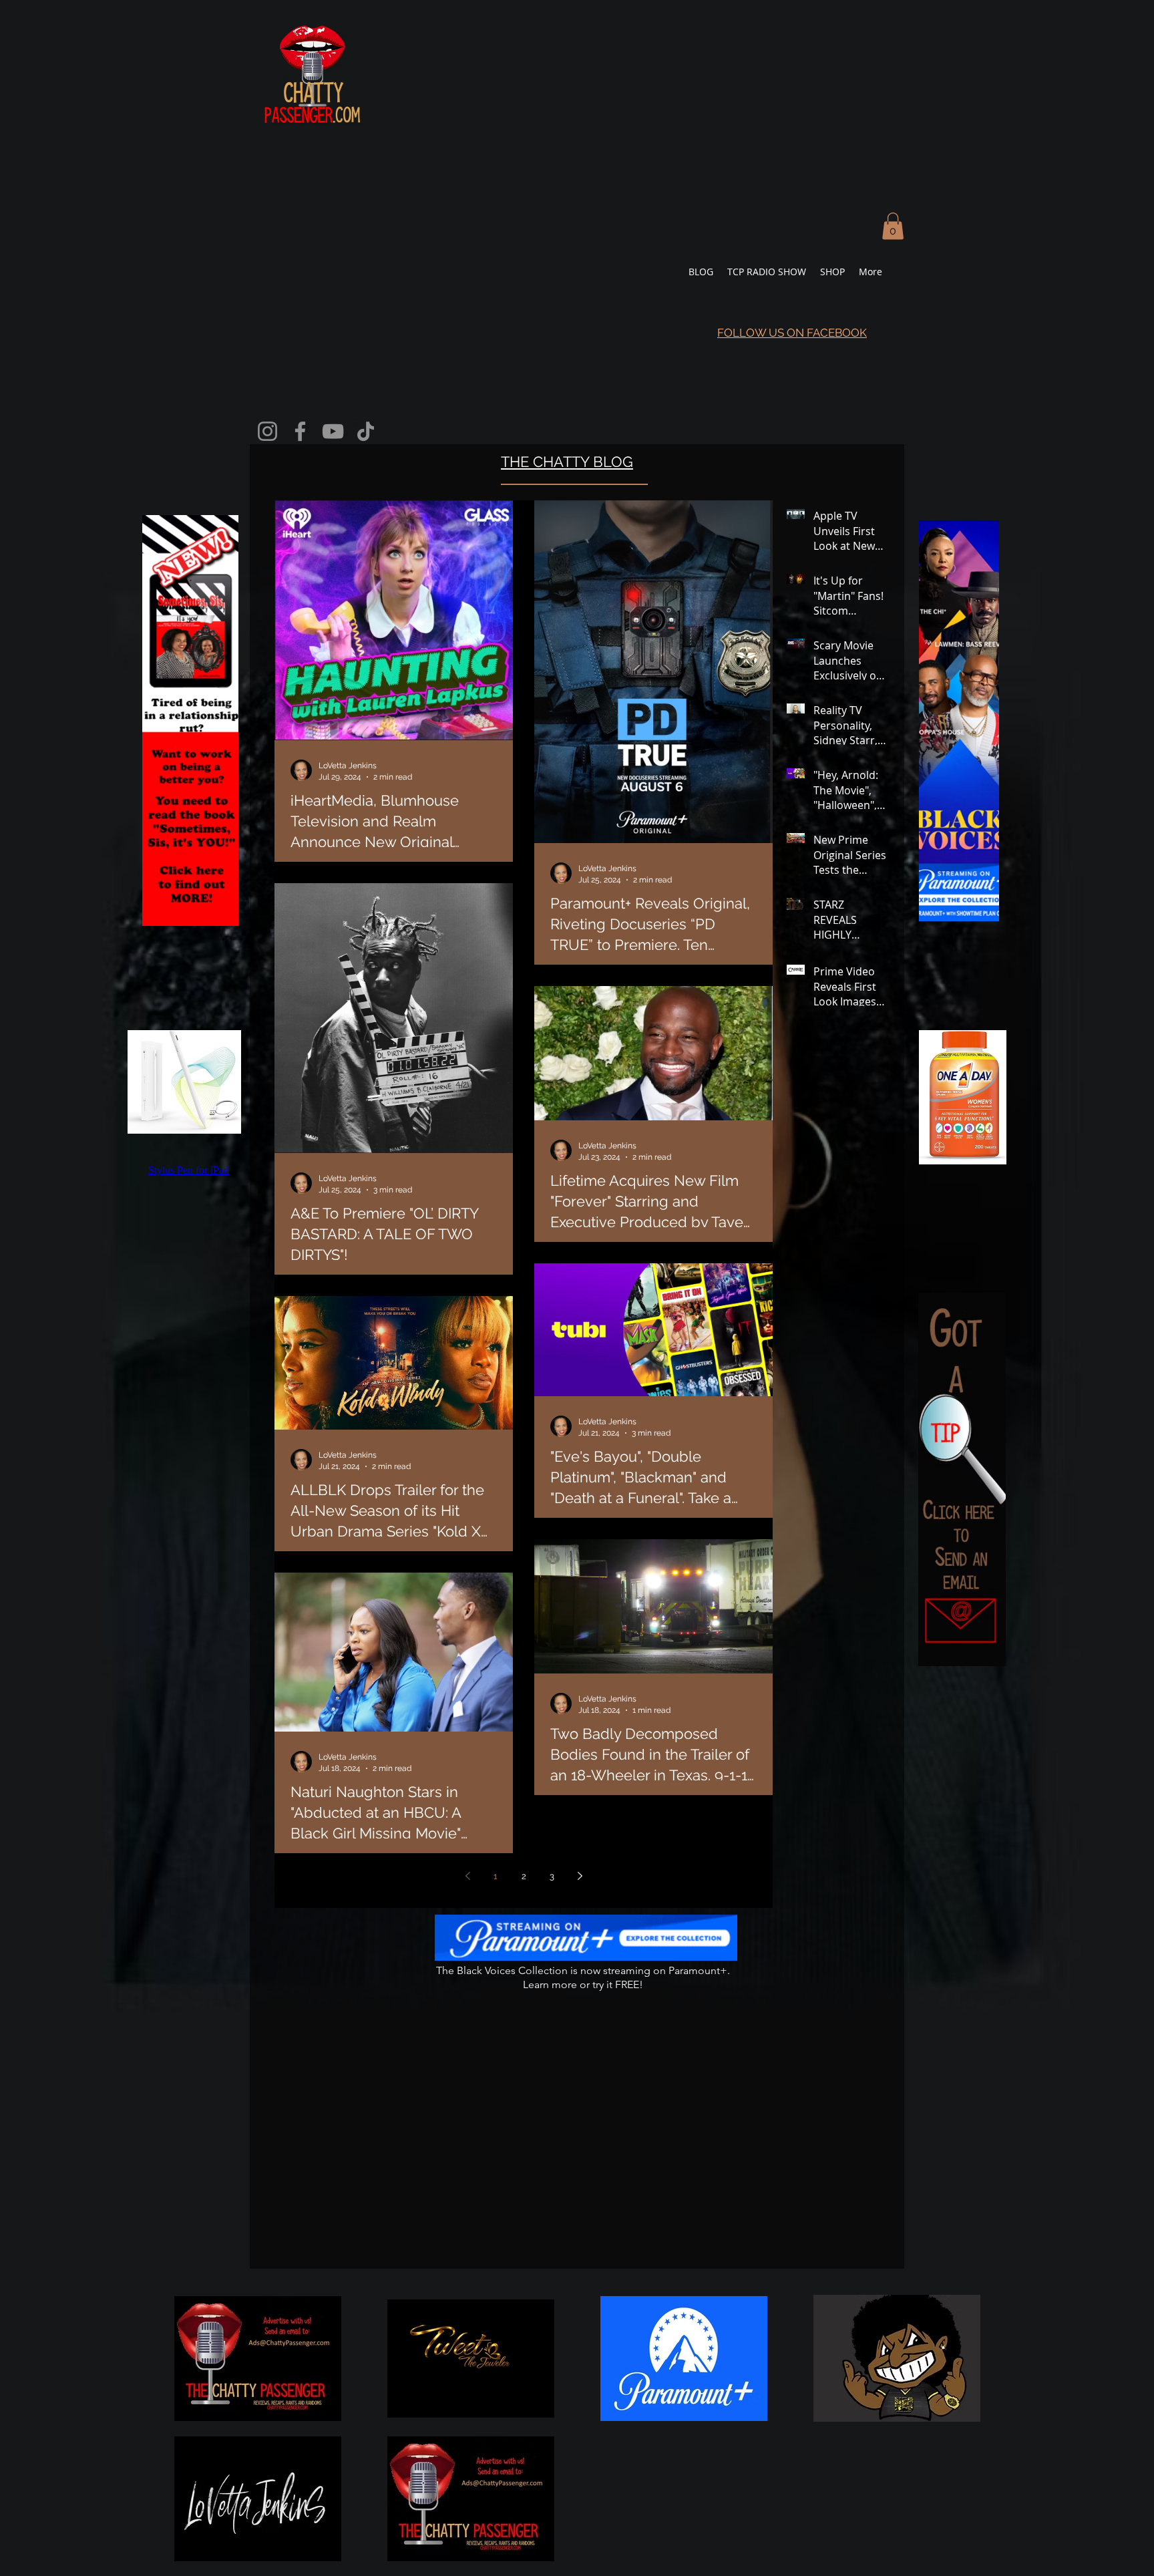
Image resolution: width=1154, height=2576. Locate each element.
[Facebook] (300, 431)
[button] (893, 226)
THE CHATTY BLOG (567, 462)
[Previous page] (467, 1876)
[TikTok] (366, 431)
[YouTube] (333, 431)
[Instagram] (267, 431)
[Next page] (580, 1876)
